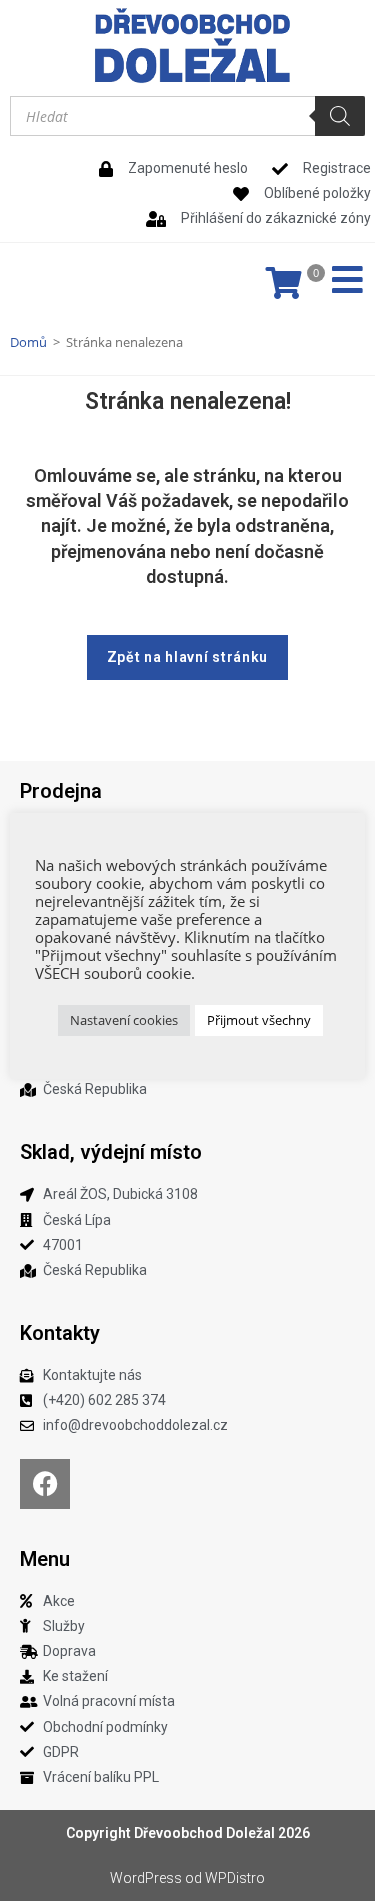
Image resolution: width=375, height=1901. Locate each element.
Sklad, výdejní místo (111, 1152)
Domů (28, 342)
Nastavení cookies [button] (124, 1020)
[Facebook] (45, 1484)
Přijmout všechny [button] (259, 1020)
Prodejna (61, 791)
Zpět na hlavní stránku (187, 657)
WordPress (146, 1878)
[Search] (340, 116)
